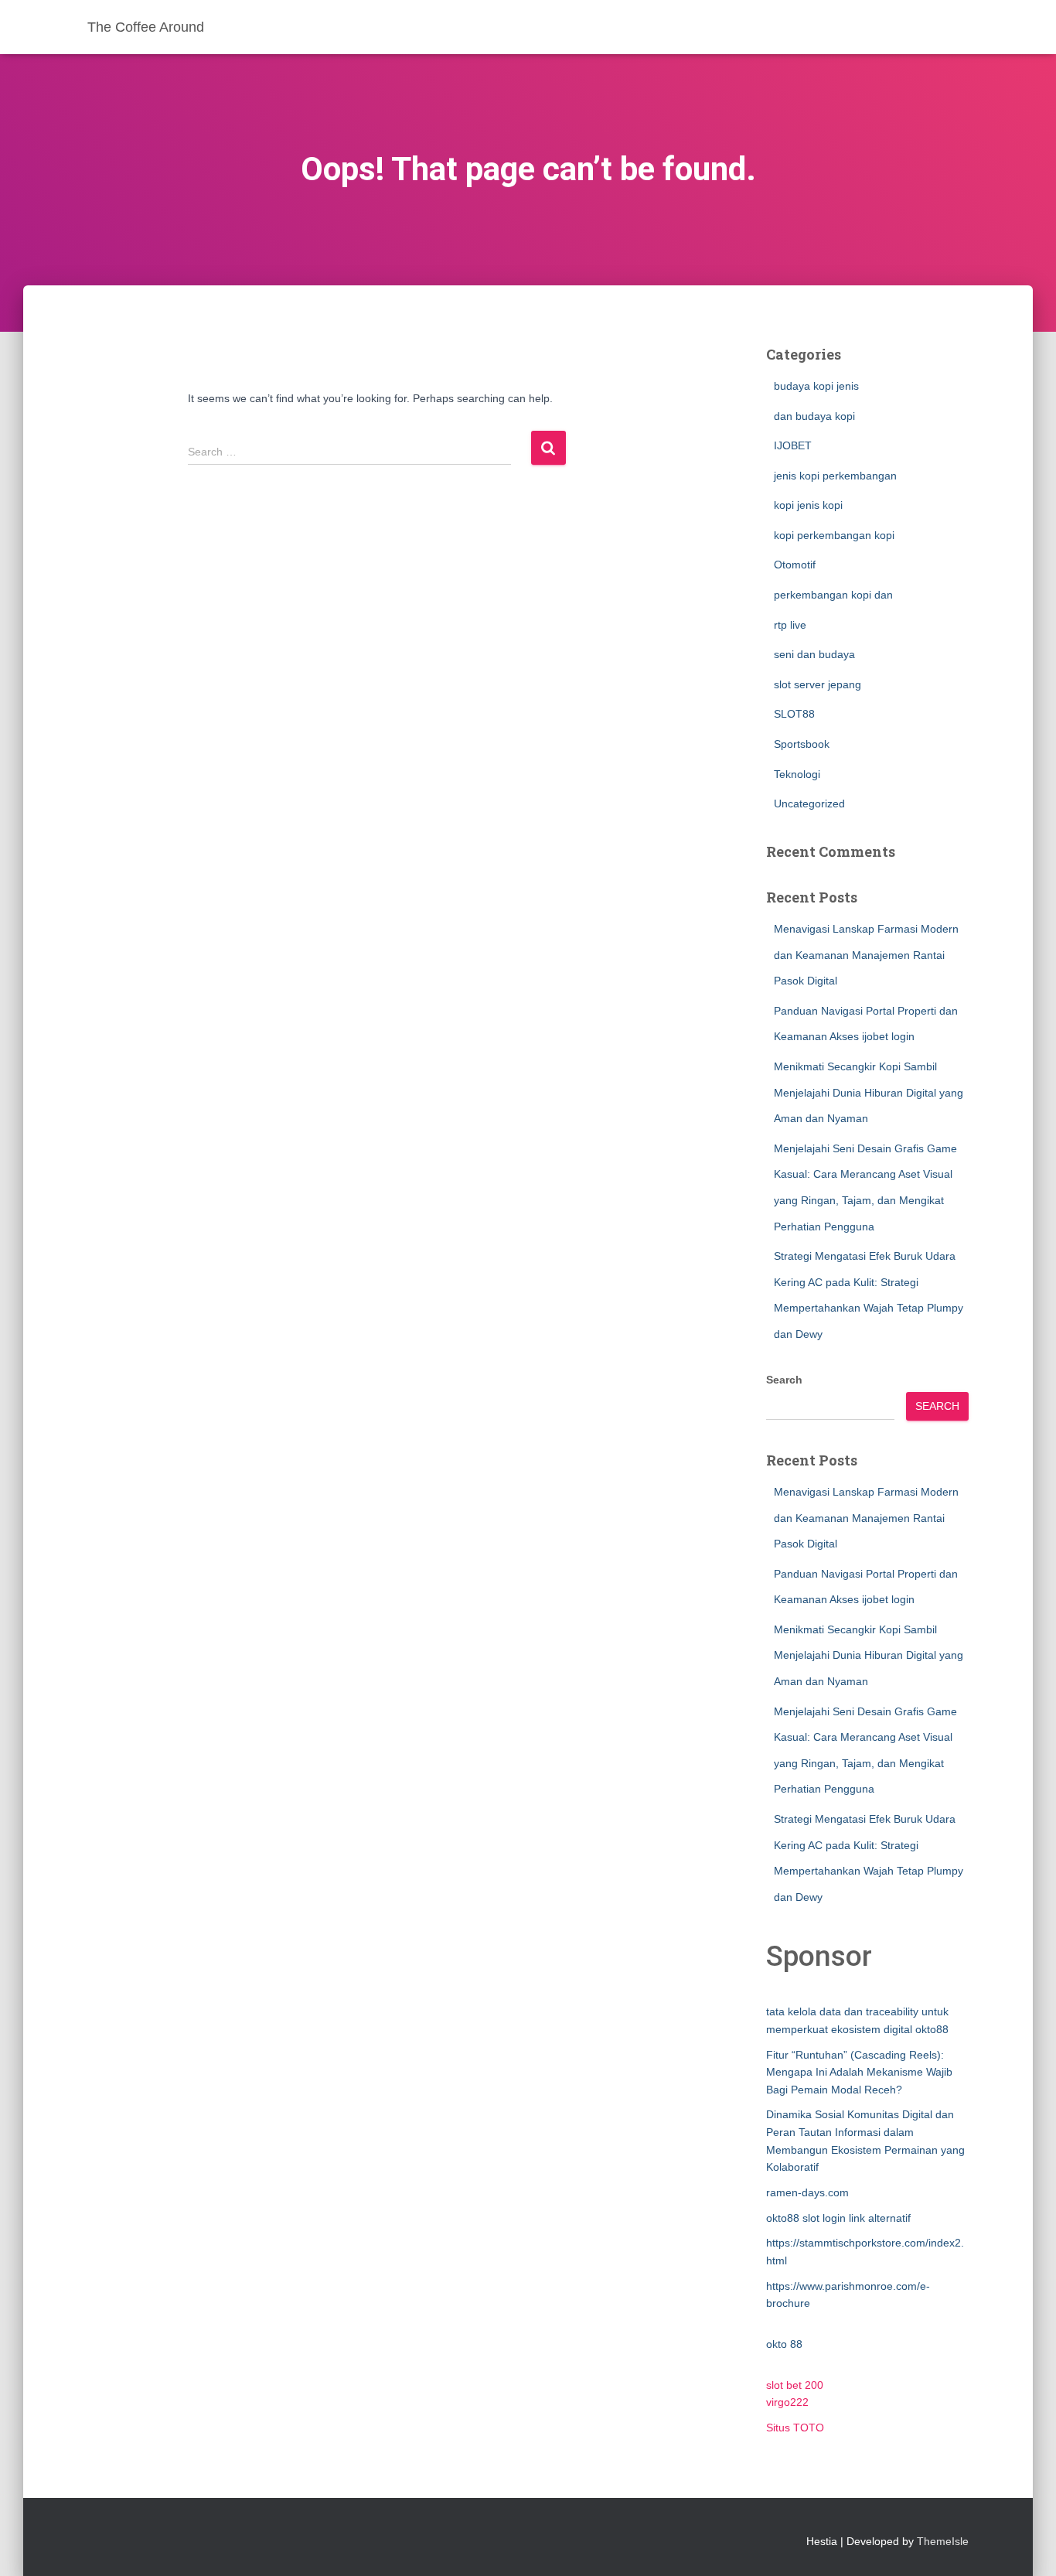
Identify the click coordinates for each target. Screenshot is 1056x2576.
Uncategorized (809, 804)
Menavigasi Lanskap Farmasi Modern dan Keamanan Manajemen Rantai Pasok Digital (866, 955)
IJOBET (793, 445)
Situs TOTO (795, 2428)
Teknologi (797, 774)
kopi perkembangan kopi (834, 535)
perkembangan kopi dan (833, 595)
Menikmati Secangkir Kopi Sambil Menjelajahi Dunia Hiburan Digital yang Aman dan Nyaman (869, 1092)
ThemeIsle (943, 2541)
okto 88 (784, 2344)
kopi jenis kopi (808, 505)
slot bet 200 (795, 2385)
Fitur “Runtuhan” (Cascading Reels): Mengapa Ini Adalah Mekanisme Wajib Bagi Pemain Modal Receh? (859, 2072)
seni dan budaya (814, 654)
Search (784, 1380)
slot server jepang (818, 684)
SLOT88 (794, 714)
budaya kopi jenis (816, 386)
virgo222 (787, 2402)
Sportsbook (802, 744)
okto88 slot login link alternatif (838, 2218)
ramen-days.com (807, 2192)
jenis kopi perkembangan (835, 476)
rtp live (790, 625)
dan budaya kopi (814, 416)
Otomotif (795, 565)
